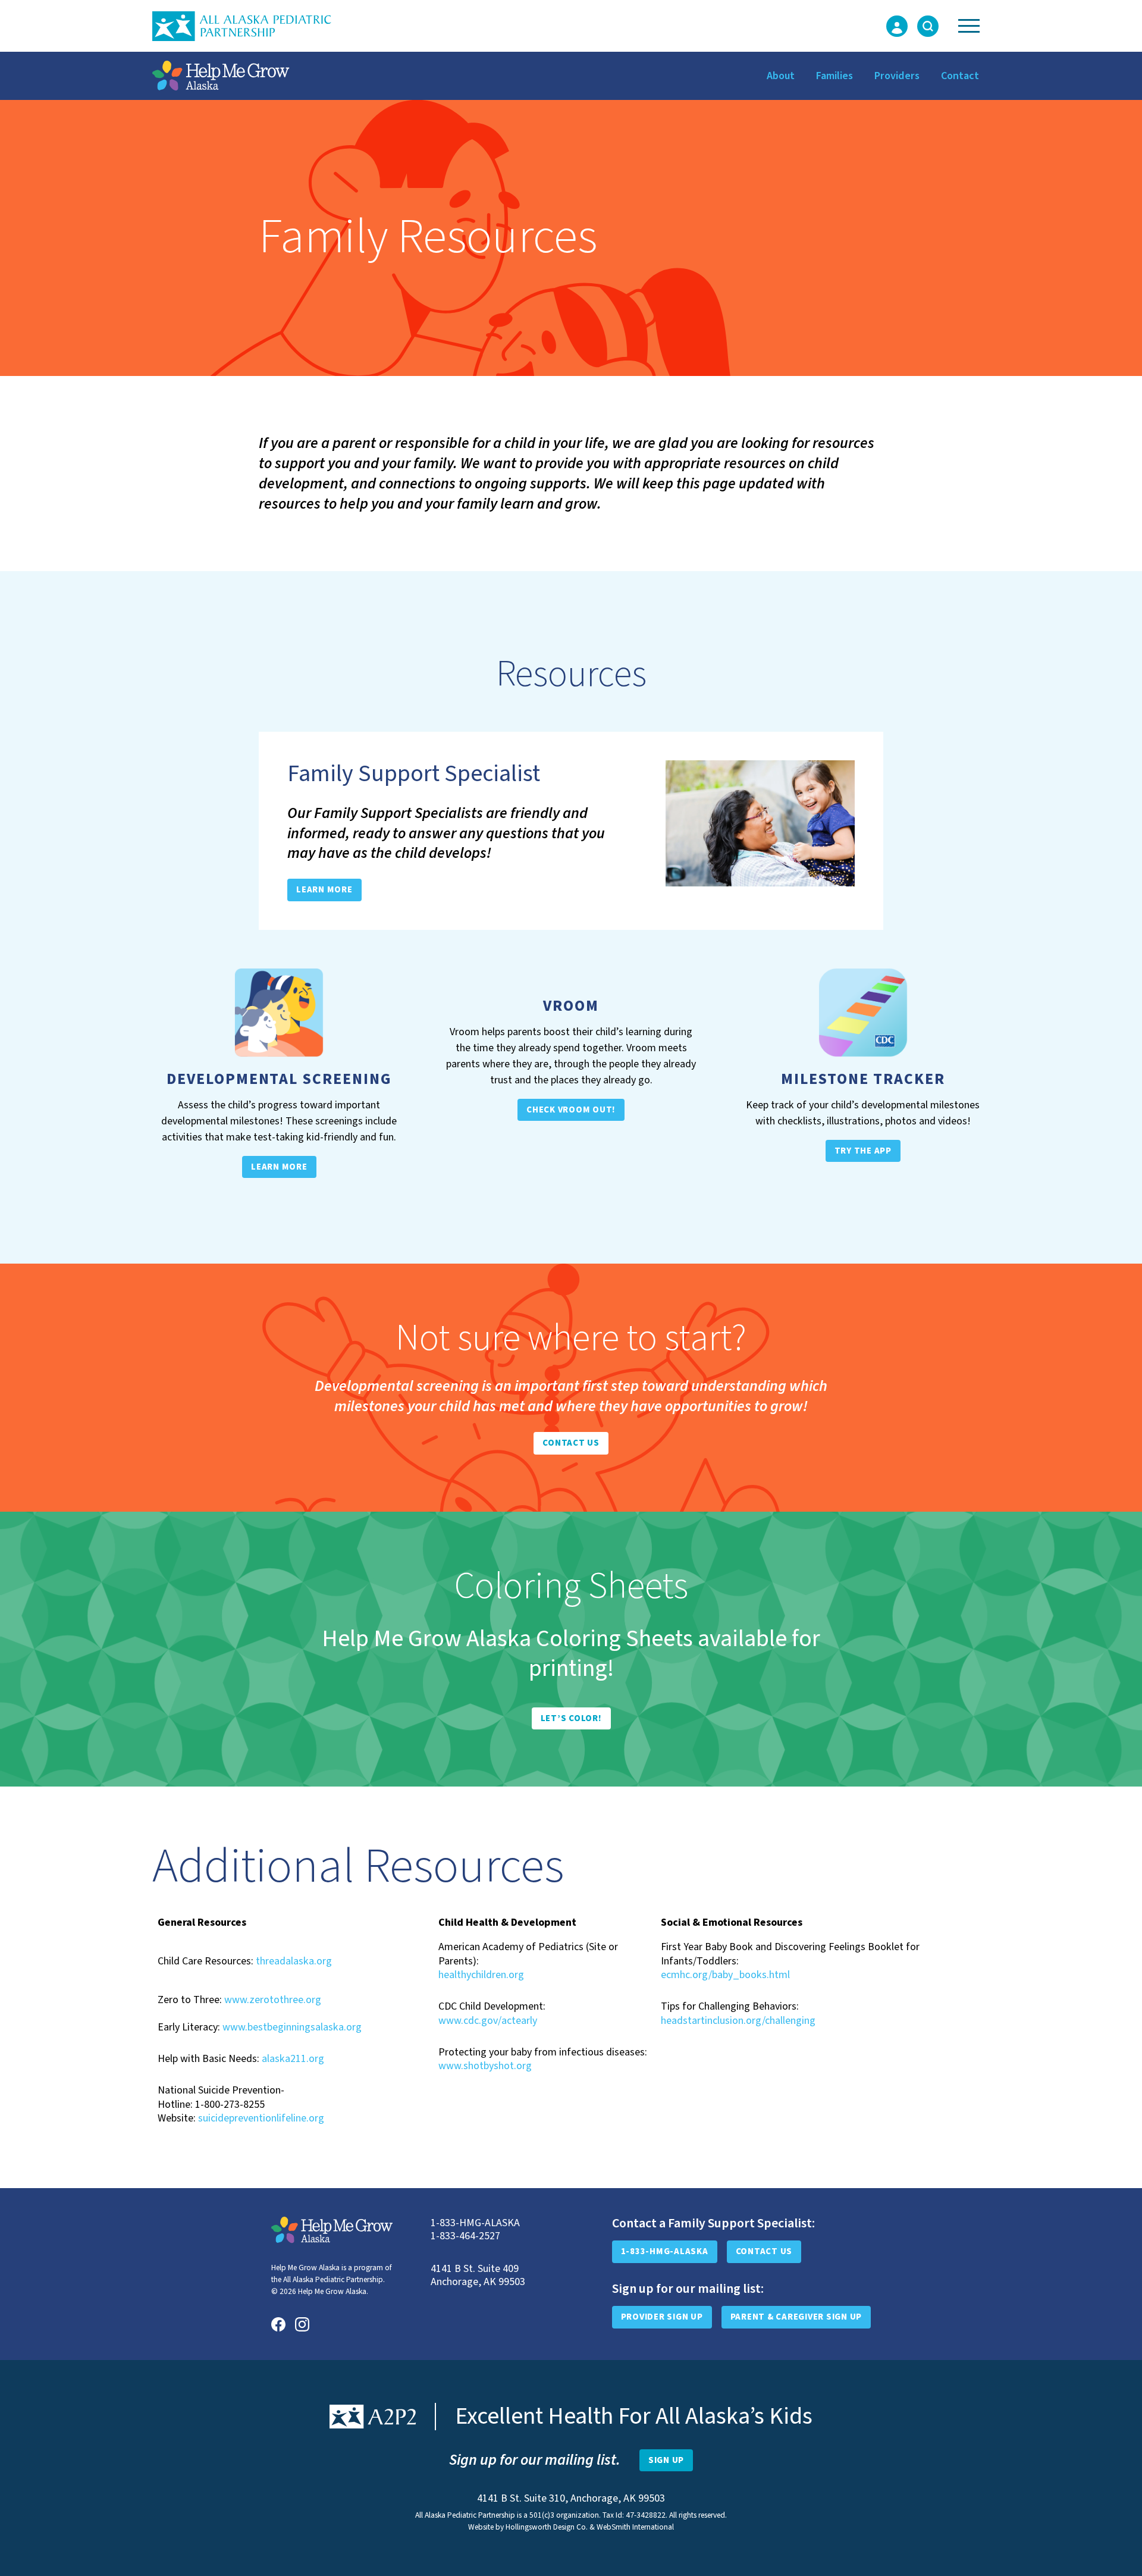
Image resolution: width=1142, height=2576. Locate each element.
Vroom (571, 1006)
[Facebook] (278, 2324)
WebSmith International (635, 2527)
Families (834, 76)
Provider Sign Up (662, 2317)
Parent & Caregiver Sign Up (796, 2317)
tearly (524, 2021)
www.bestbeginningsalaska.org (292, 2027)
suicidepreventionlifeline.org (261, 2118)
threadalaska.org (294, 1961)
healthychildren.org (481, 1975)
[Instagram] (302, 2324)
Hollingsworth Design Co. (547, 2527)
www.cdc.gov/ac (475, 2021)
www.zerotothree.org (273, 2000)
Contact (960, 76)
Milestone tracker (863, 1079)
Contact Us (764, 2251)
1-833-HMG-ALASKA (665, 2251)
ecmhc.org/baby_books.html (725, 1975)
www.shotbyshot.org (485, 2066)
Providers (897, 76)
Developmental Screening (279, 1079)
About (781, 76)
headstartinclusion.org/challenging (738, 2021)
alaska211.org (293, 2059)
